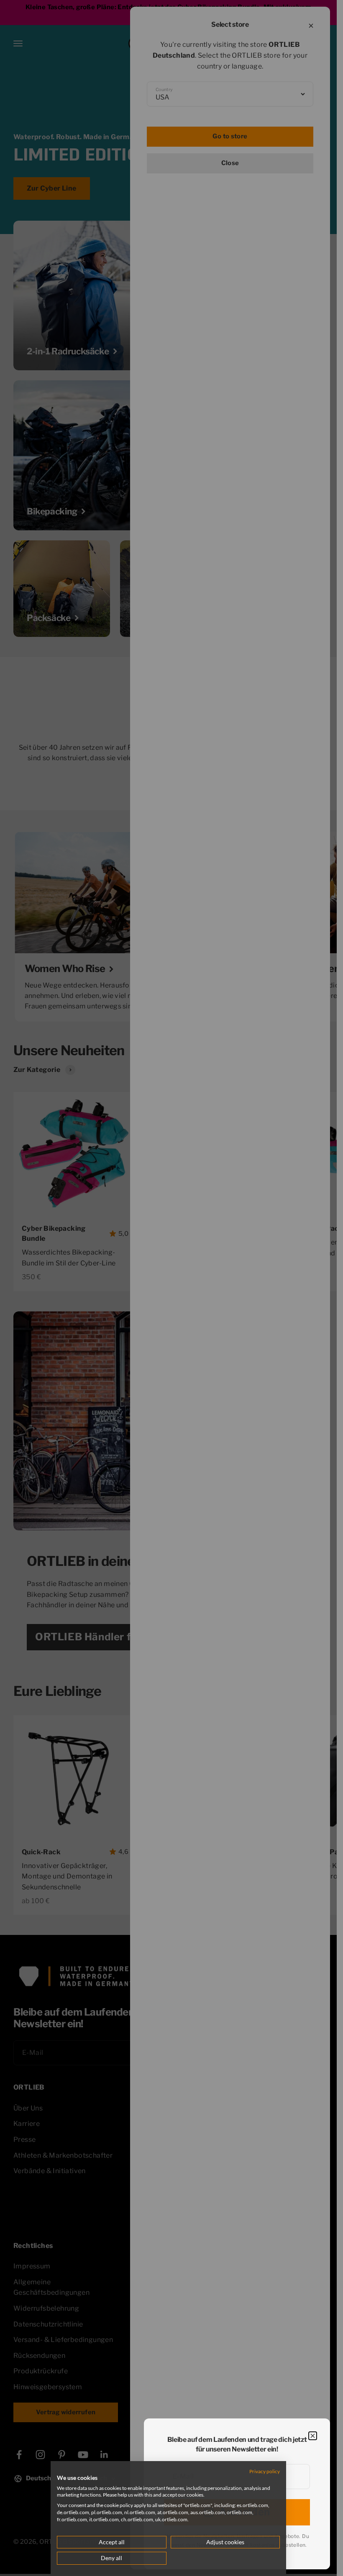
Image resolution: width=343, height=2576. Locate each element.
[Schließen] (313, 2436)
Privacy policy (265, 2471)
